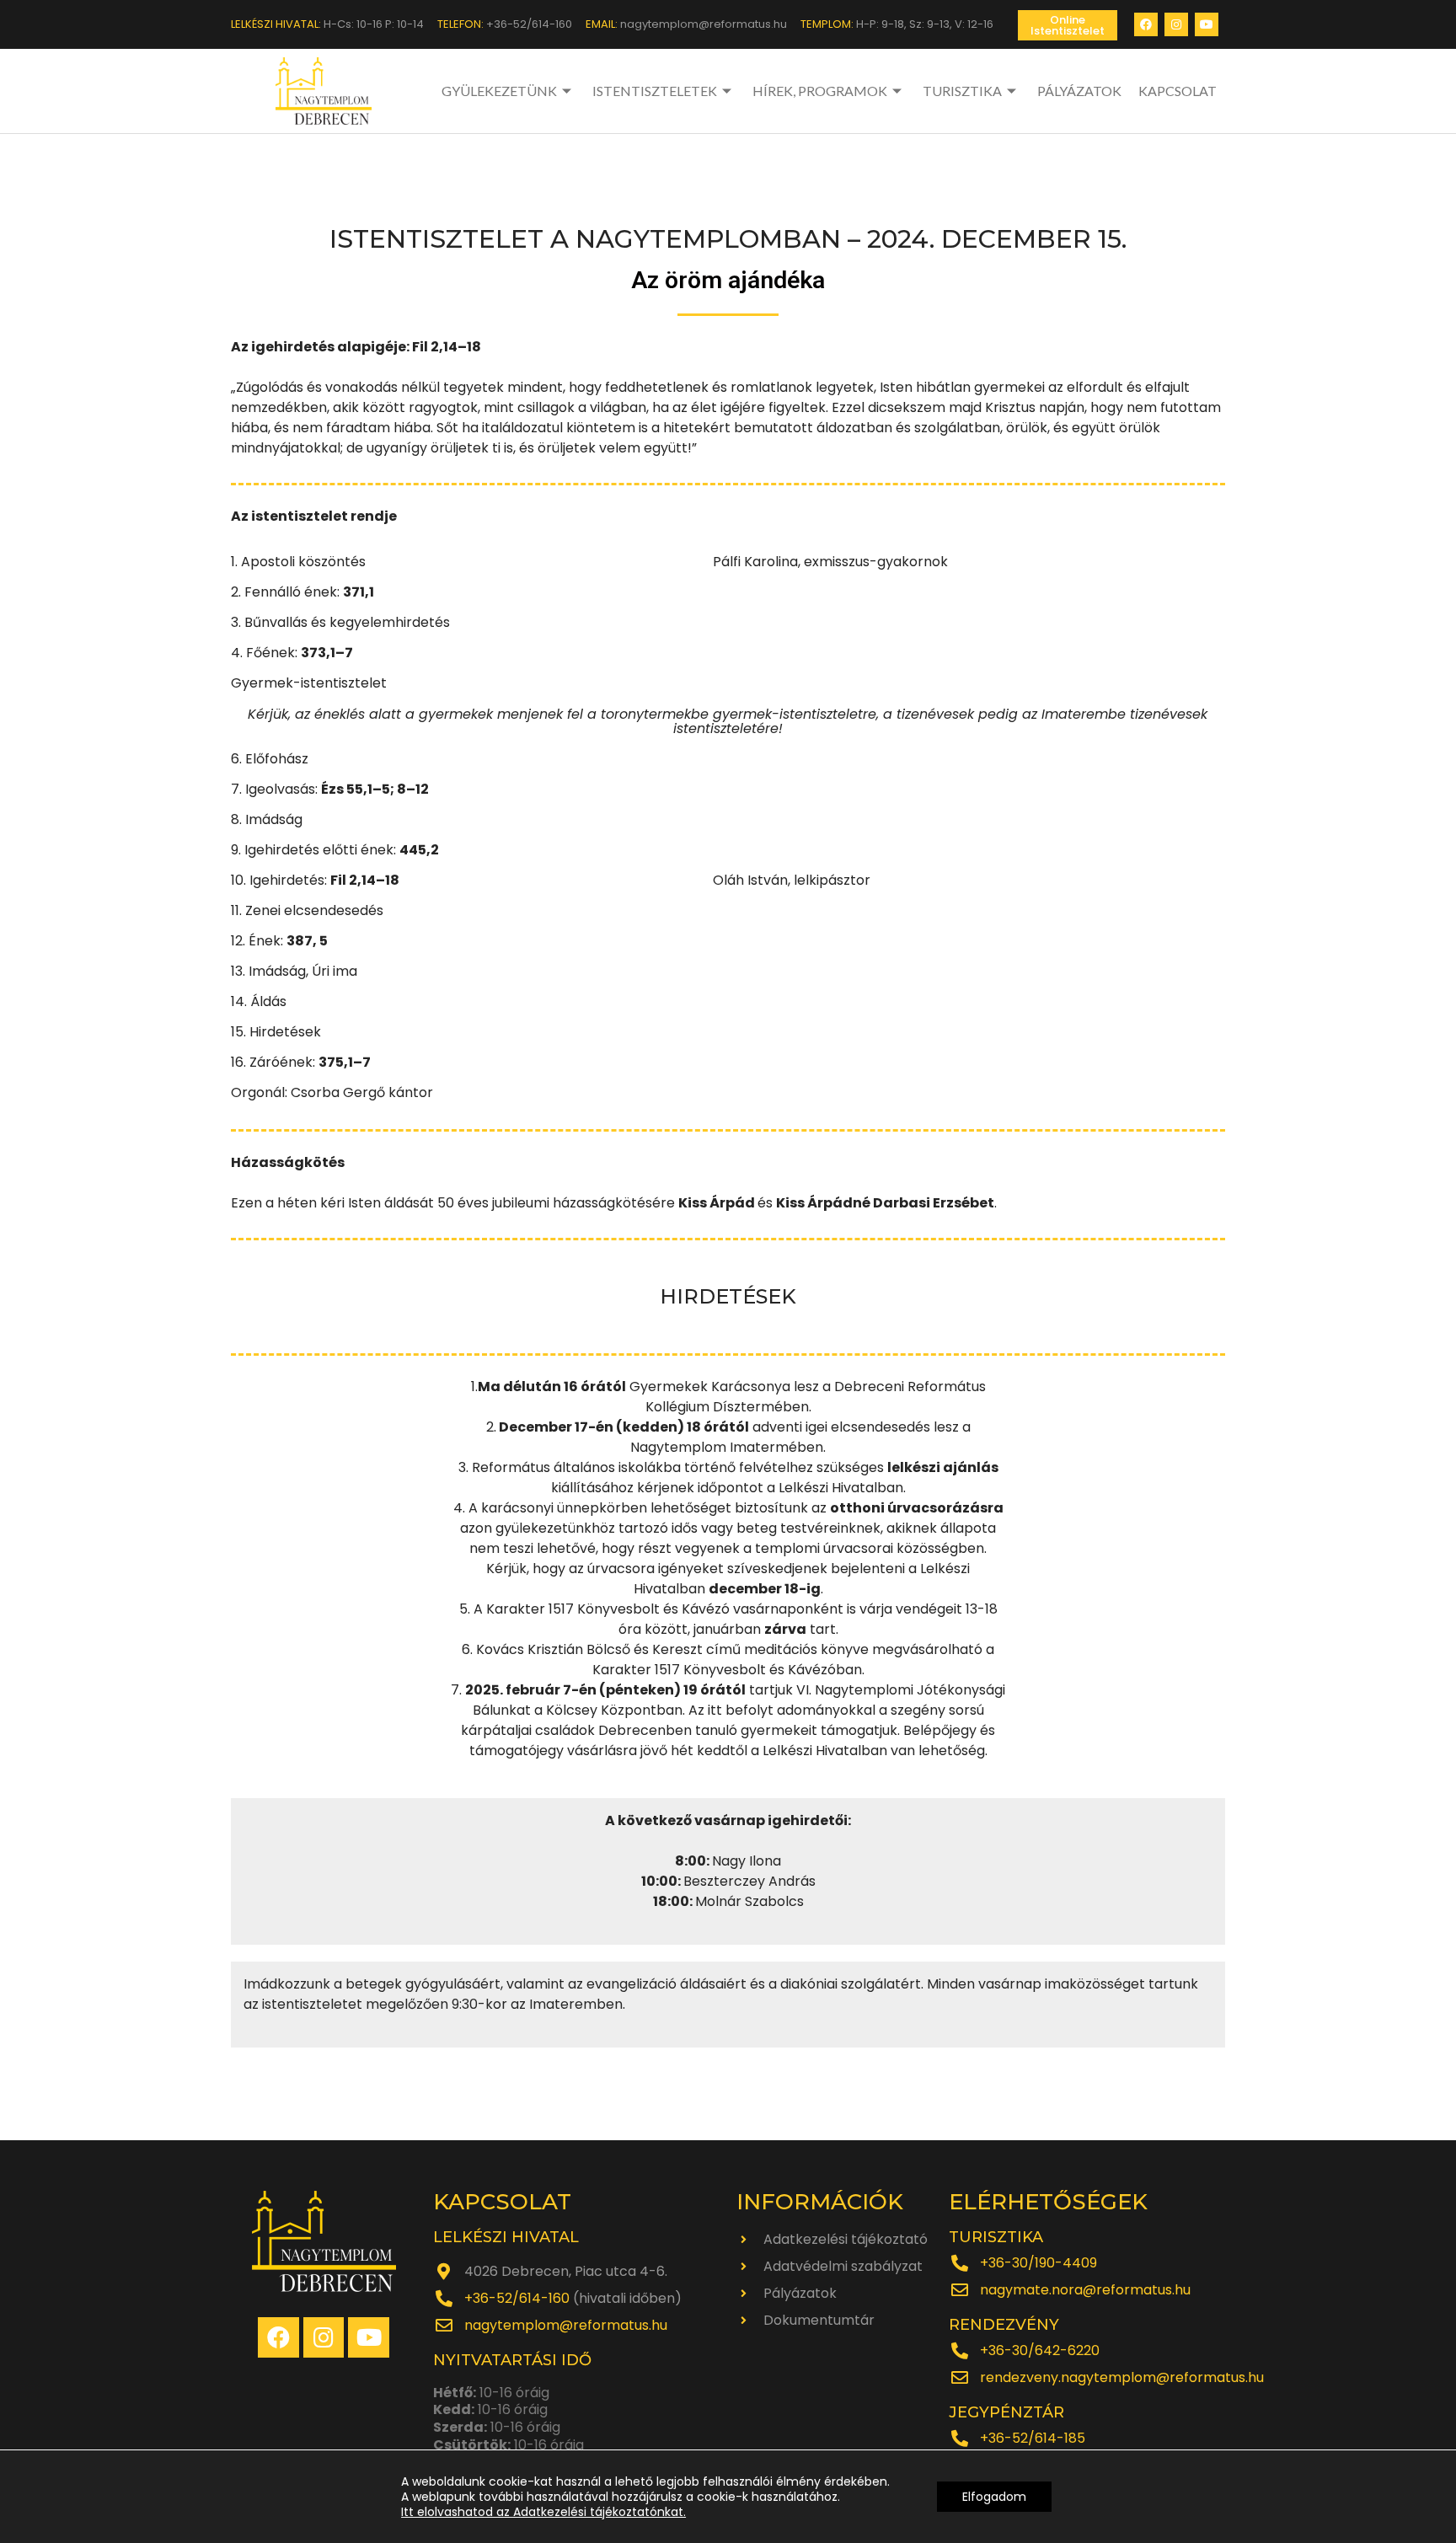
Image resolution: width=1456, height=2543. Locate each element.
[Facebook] (1146, 24)
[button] (1068, 25)
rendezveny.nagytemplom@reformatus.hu (1122, 2377)
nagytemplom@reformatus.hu (566, 2325)
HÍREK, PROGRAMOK (820, 91)
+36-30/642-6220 (1040, 2350)
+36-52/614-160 (517, 2298)
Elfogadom (994, 2497)
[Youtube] (1207, 24)
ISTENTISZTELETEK (655, 91)
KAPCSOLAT (1178, 91)
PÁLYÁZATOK (1079, 91)
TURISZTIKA (962, 91)
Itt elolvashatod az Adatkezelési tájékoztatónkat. (543, 2512)
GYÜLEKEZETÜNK (499, 91)
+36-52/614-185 (1033, 2438)
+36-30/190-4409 (1038, 2263)
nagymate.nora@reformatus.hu (1085, 2290)
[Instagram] (1176, 24)
